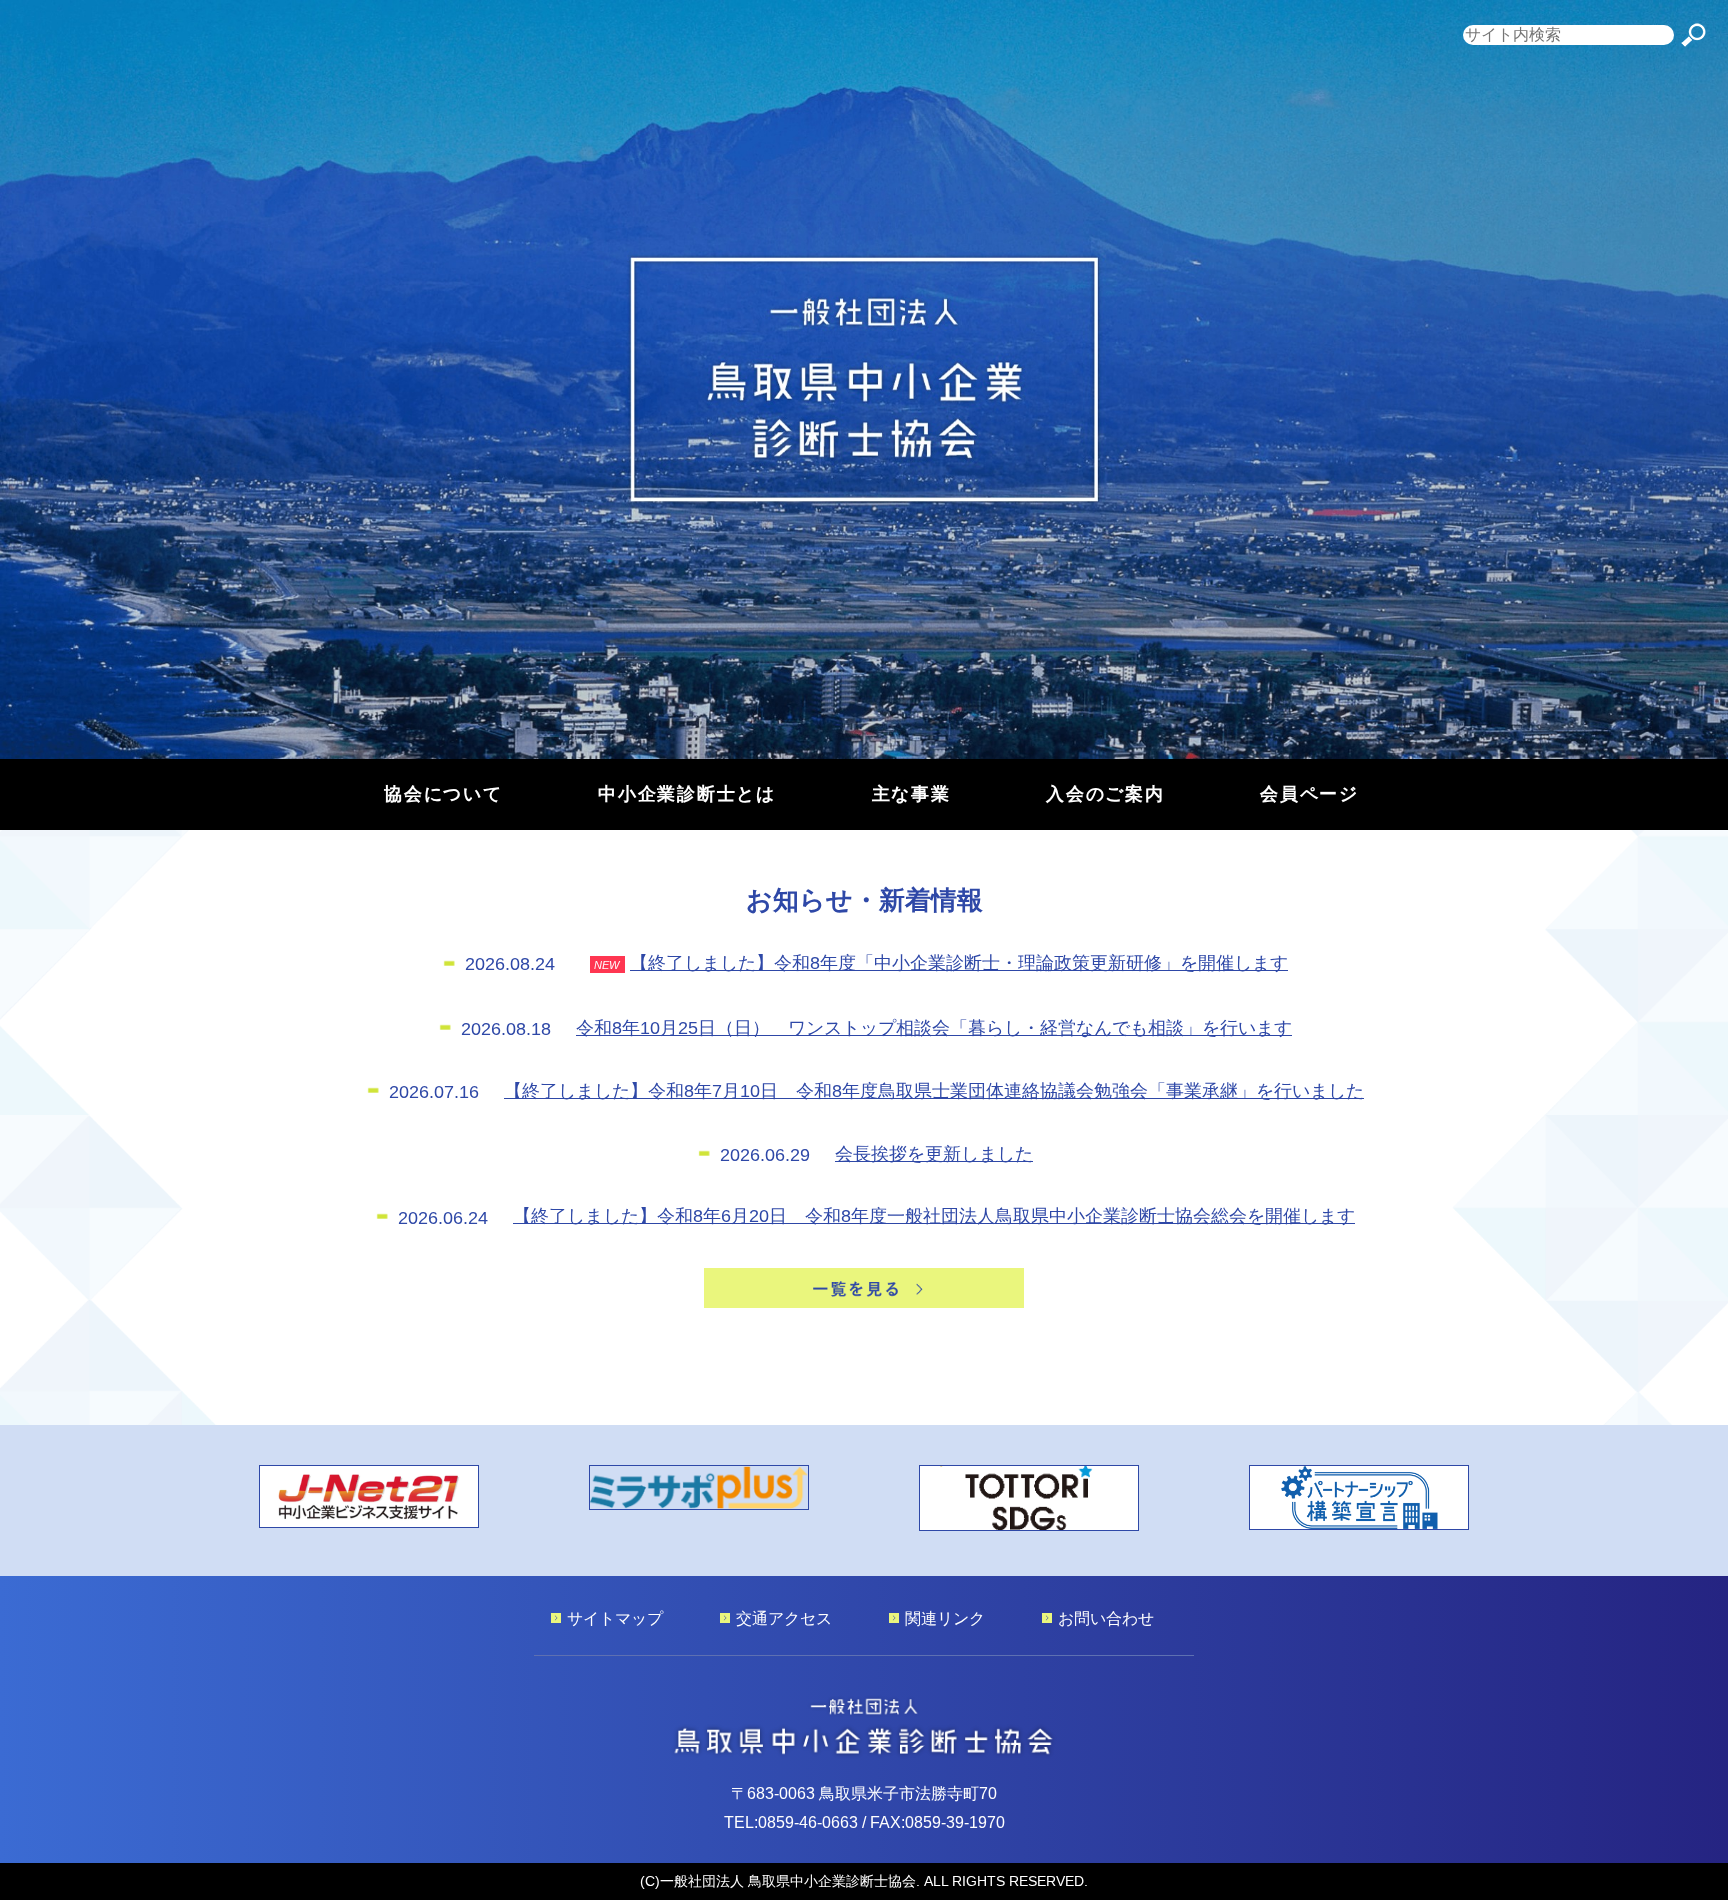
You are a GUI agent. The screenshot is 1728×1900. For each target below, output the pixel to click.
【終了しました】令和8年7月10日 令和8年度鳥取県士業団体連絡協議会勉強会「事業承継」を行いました (934, 1090)
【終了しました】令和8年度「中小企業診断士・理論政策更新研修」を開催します (959, 962)
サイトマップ (615, 1618)
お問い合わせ (1106, 1618)
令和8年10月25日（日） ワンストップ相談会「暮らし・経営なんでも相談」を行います (934, 1027)
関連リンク (945, 1618)
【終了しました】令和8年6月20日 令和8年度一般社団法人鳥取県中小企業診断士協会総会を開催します (934, 1215)
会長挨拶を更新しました (934, 1153)
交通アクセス (784, 1618)
